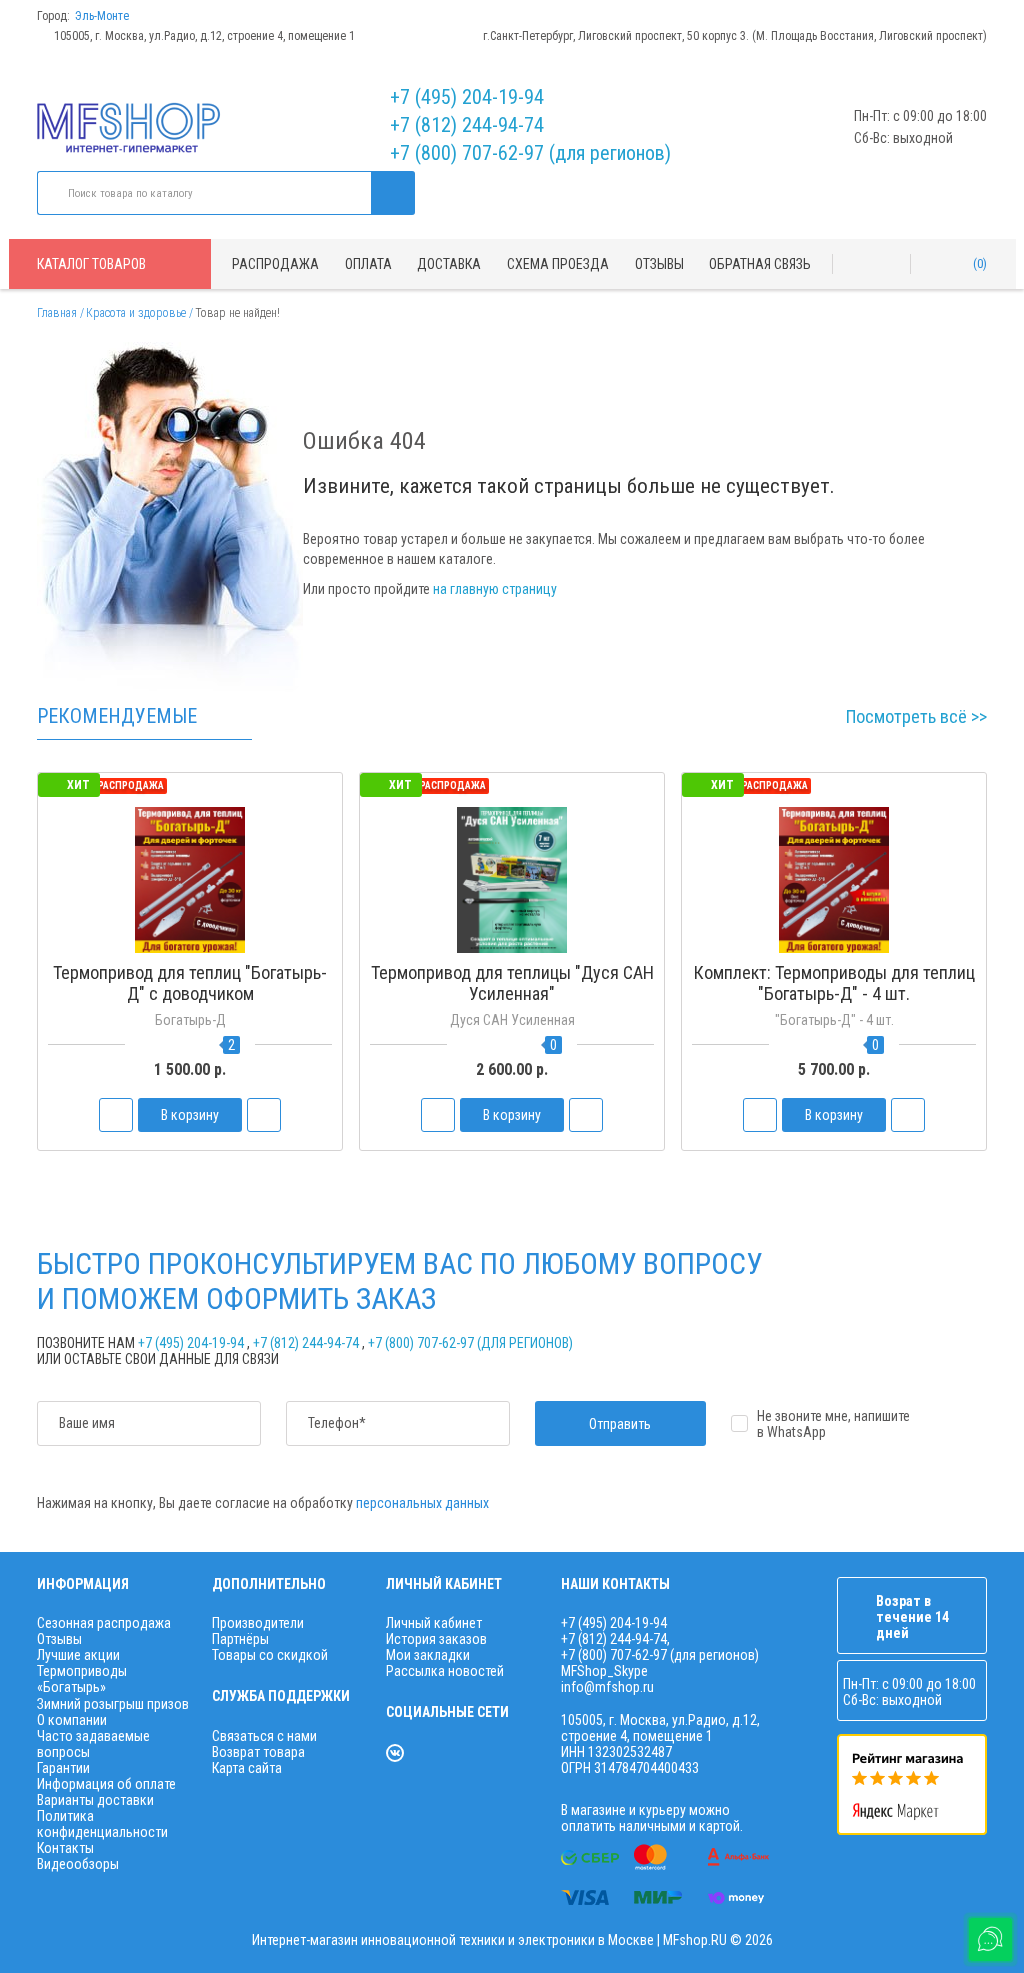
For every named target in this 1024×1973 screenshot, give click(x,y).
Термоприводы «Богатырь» (82, 1679)
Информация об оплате (106, 1784)
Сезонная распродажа (104, 1623)
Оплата (368, 264)
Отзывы (659, 264)
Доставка (449, 264)
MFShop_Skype (604, 1671)
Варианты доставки (95, 1800)
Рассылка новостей (445, 1671)
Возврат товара (258, 1752)
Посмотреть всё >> (916, 716)
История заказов (436, 1639)
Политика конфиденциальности (102, 1824)
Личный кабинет (434, 1623)
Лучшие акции (78, 1655)
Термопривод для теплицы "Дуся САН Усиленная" (512, 983)
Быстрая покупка (190, 1031)
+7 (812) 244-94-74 (467, 125)
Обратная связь (760, 264)
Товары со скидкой (270, 1655)
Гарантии (63, 1768)
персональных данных (422, 1503)
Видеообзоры (78, 1864)
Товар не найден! (237, 313)
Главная (57, 313)
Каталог (91, 264)
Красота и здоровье (136, 313)
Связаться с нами (264, 1736)
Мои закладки (428, 1655)
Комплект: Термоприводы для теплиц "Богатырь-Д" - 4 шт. (834, 983)
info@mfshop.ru (607, 1687)
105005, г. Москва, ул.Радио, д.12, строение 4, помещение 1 (204, 36)
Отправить (620, 1424)
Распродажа (275, 264)
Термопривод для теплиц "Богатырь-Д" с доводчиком (190, 983)
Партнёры (240, 1639)
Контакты (65, 1848)
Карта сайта (247, 1768)
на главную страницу (495, 589)
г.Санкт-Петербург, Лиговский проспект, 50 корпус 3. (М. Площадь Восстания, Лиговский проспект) (735, 36)
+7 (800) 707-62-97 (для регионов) (530, 153)
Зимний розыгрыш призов (113, 1704)
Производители (258, 1623)
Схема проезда (558, 264)
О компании (72, 1720)
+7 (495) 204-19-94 (467, 97)
